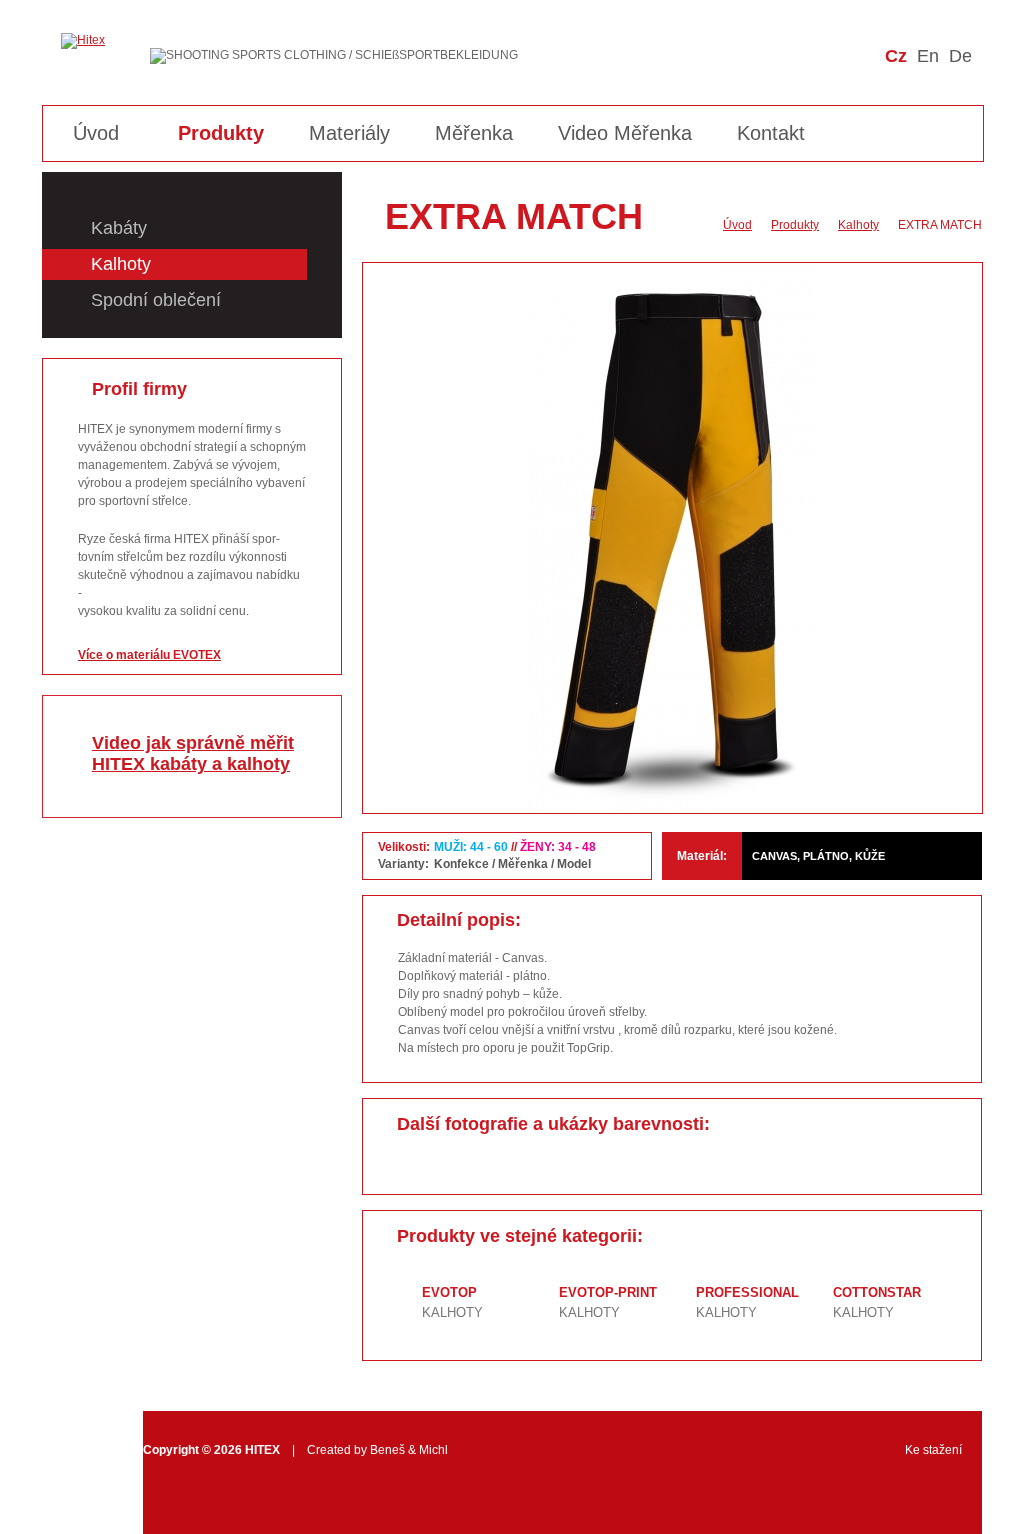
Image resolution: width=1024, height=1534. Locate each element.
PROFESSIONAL (747, 1292)
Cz (896, 56)
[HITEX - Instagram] (957, 85)
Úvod (96, 133)
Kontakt (771, 133)
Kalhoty (121, 264)
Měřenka (474, 133)
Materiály (349, 133)
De (960, 56)
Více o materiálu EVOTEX (149, 655)
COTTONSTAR (877, 1292)
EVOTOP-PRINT (608, 1292)
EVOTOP (449, 1292)
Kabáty (119, 228)
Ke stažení (933, 1450)
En (928, 56)
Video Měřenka (625, 133)
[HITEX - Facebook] (920, 85)
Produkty (221, 133)
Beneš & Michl (409, 1450)
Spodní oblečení (156, 300)
